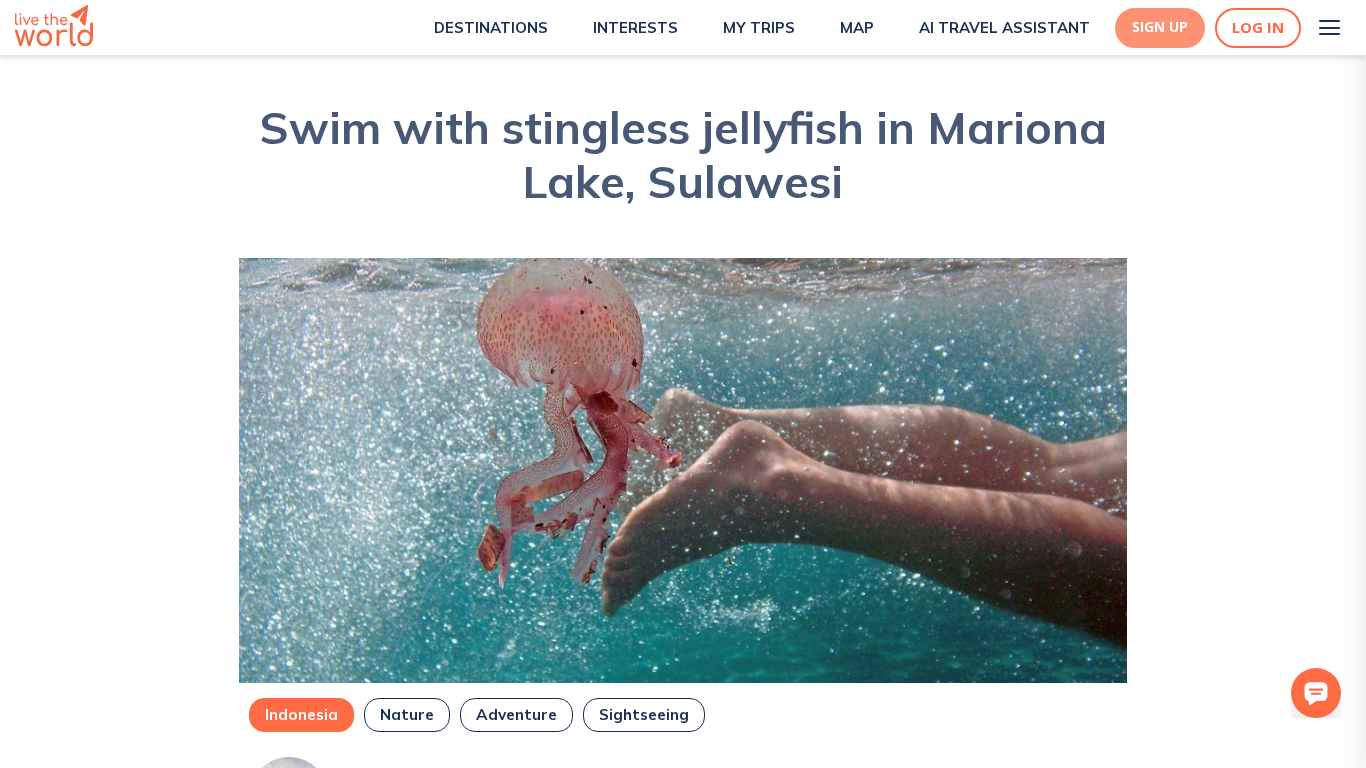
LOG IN (1258, 27)
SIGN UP (1160, 27)
